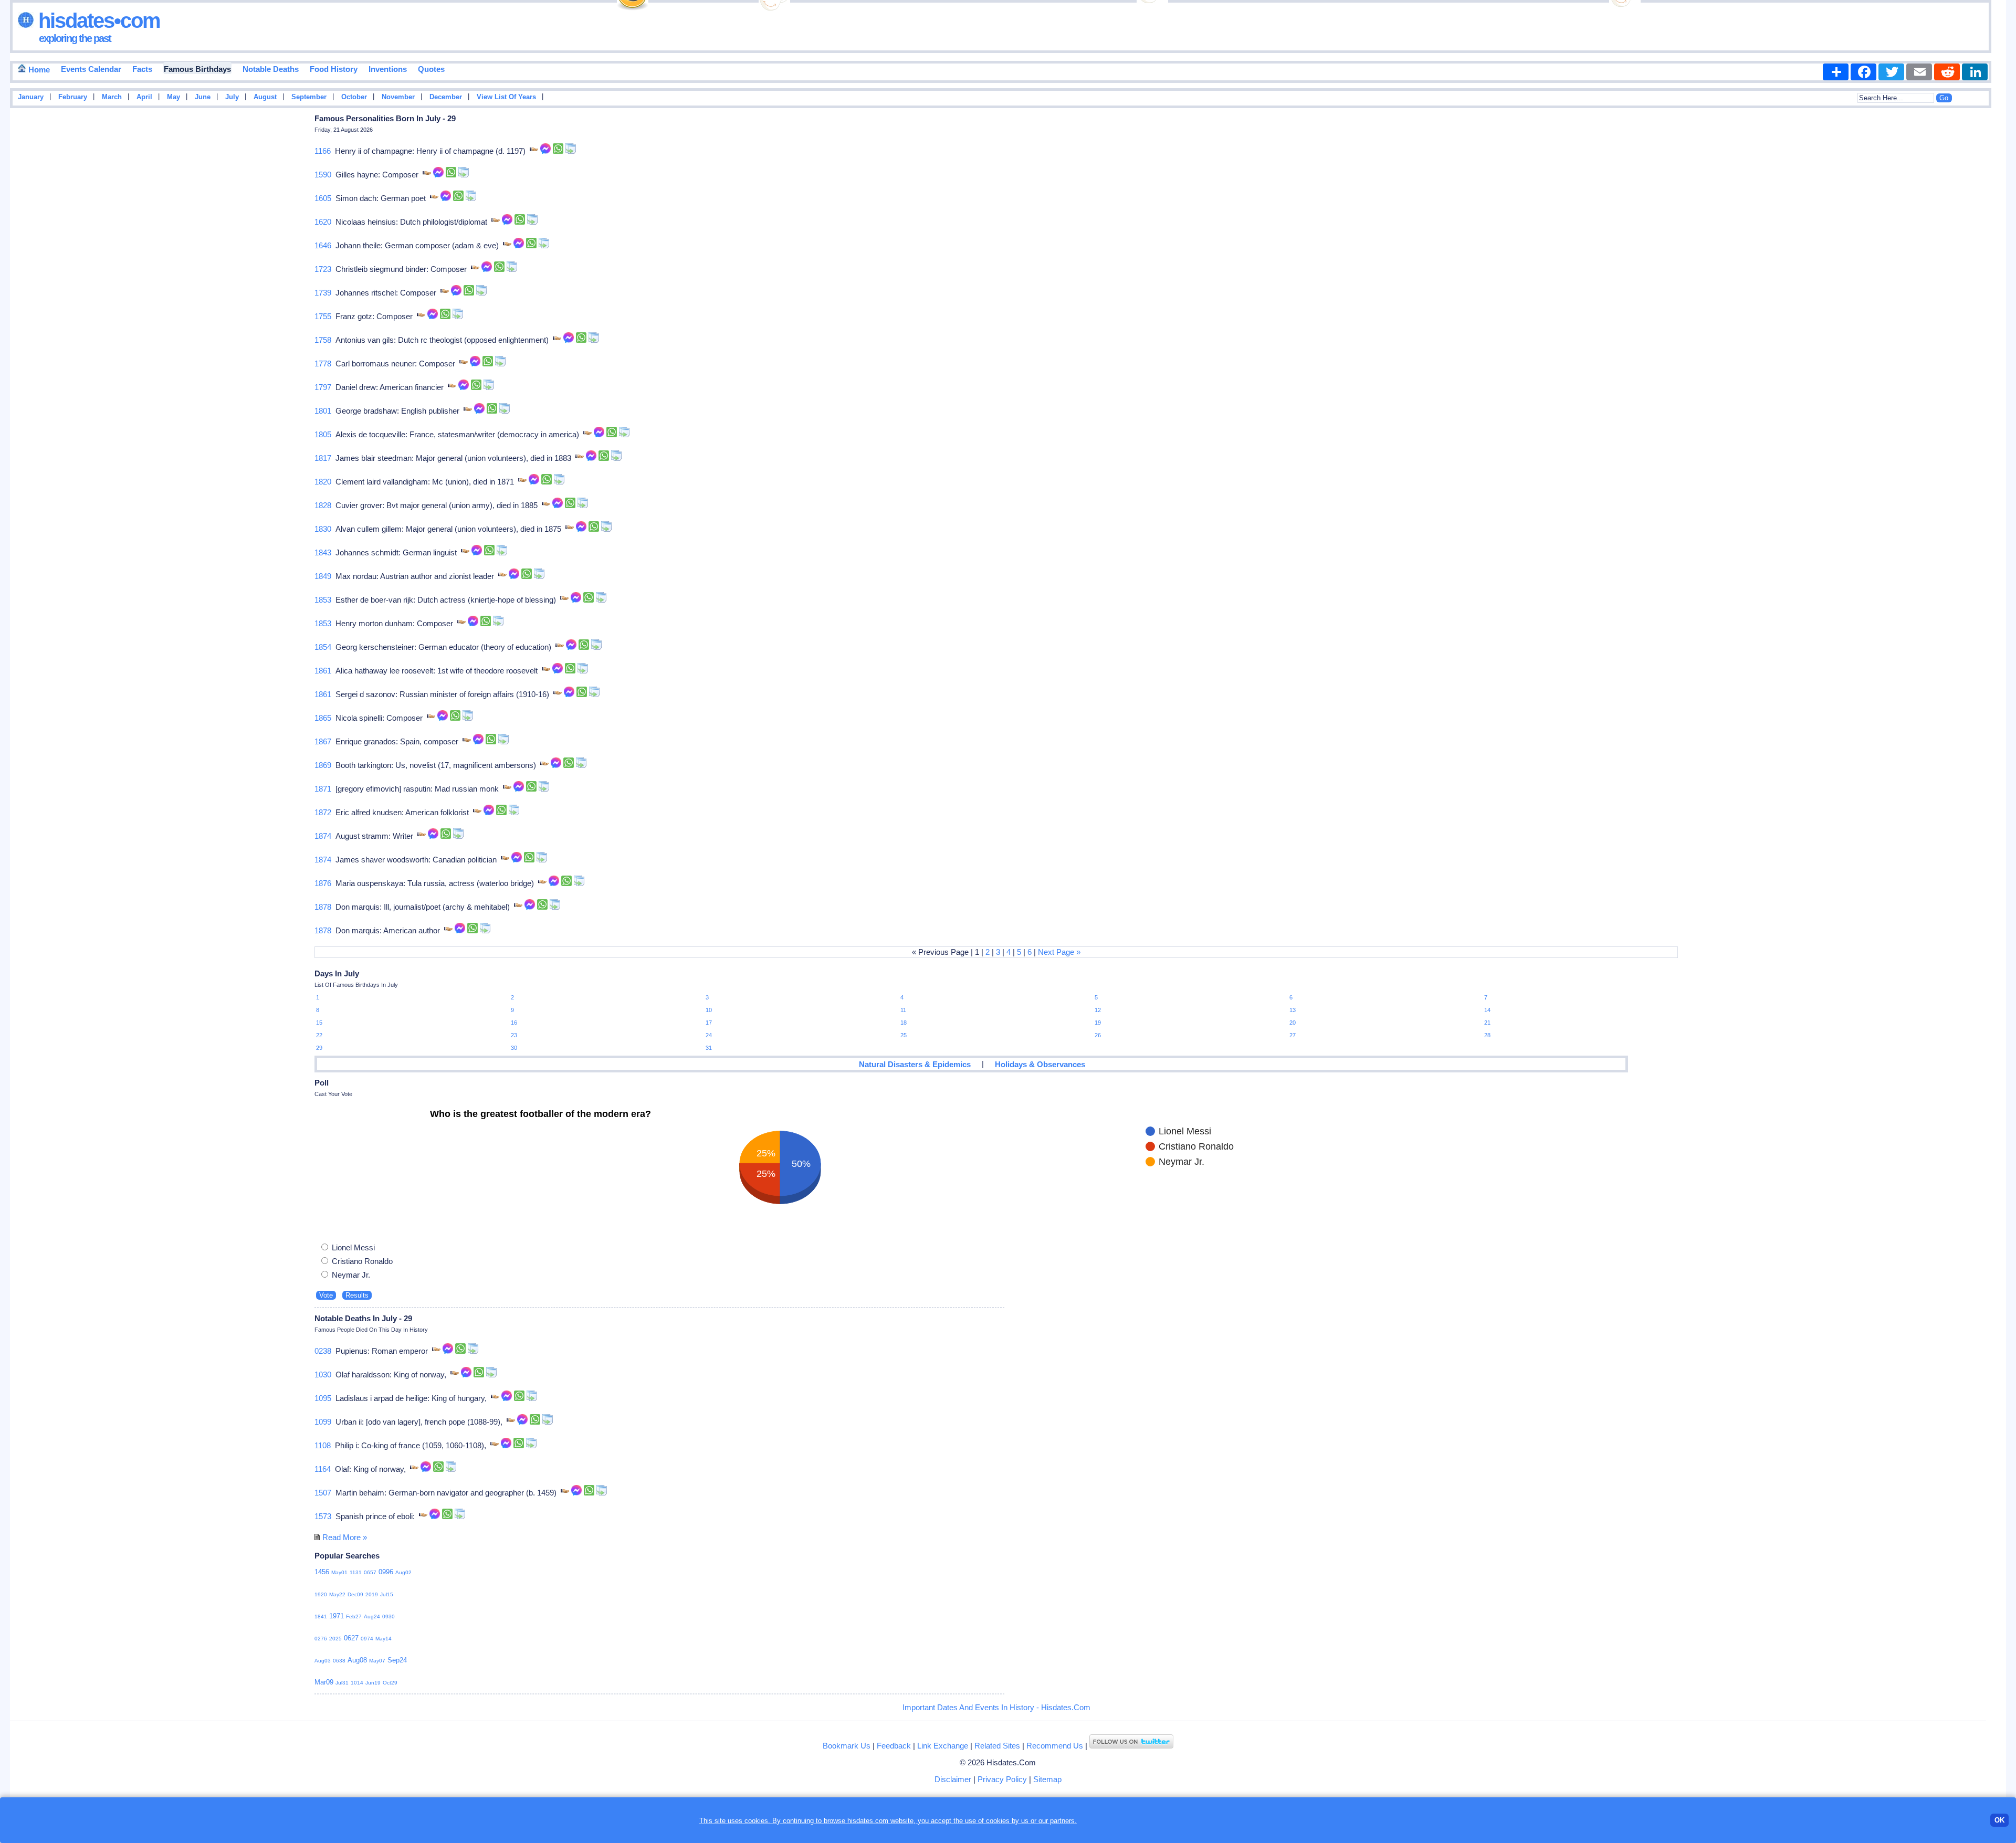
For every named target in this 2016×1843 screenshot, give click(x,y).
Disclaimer (953, 1779)
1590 (323, 175)
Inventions (388, 69)
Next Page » (1059, 952)
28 (1487, 1035)
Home (38, 70)
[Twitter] (1891, 72)
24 (709, 1035)
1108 (323, 1445)
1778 (323, 364)
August (265, 97)
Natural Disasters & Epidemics (915, 1064)
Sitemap (1047, 1779)
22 (319, 1035)
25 (904, 1035)
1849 (323, 576)
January (31, 97)
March (112, 97)
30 (514, 1048)
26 (1098, 1035)
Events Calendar (91, 69)
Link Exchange (943, 1746)
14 (1487, 1010)
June (203, 97)
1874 (323, 836)
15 (319, 1023)
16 (514, 1023)
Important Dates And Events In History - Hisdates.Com (996, 1707)
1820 (323, 482)
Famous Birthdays (197, 69)
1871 (323, 789)
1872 (323, 812)
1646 (323, 245)
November (398, 97)
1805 (323, 434)
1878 (323, 907)
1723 (323, 269)
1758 (323, 340)
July (232, 97)
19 (1098, 1023)
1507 (323, 1493)
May (174, 97)
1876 (323, 883)
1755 (323, 316)
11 (903, 1010)
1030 (323, 1375)
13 (1293, 1010)
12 (1098, 1010)
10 (709, 1010)
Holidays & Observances (1040, 1064)
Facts (142, 69)
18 (904, 1023)
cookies (998, 1821)
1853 (323, 600)
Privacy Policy (1002, 1779)
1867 (323, 741)
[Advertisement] (1975, 280)
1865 (323, 718)
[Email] (1919, 72)
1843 (323, 552)
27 (1293, 1035)
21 (1487, 1023)
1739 (323, 293)
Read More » (345, 1537)
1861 (323, 671)
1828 (323, 505)
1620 (323, 222)
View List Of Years (506, 97)
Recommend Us (1055, 1746)
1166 (323, 151)
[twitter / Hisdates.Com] (1131, 1746)
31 (709, 1048)
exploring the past (75, 38)
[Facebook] (1863, 72)
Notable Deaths (271, 69)
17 (709, 1023)
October (354, 97)
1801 (323, 411)
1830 (323, 529)
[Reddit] (1947, 72)
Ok (1999, 1820)
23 (514, 1035)
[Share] (1836, 72)
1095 (323, 1398)
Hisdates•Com (97, 20)
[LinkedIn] (1975, 72)
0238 (323, 1351)
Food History (334, 69)
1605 (323, 198)
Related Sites (997, 1746)
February (73, 97)
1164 (323, 1469)
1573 (323, 1516)
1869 (323, 765)
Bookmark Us (847, 1746)
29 (319, 1048)
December (446, 97)
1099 (323, 1422)
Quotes (431, 69)
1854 (323, 647)
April (144, 97)
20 (1293, 1023)
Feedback (894, 1746)
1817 (323, 458)
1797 (323, 387)
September (309, 97)
